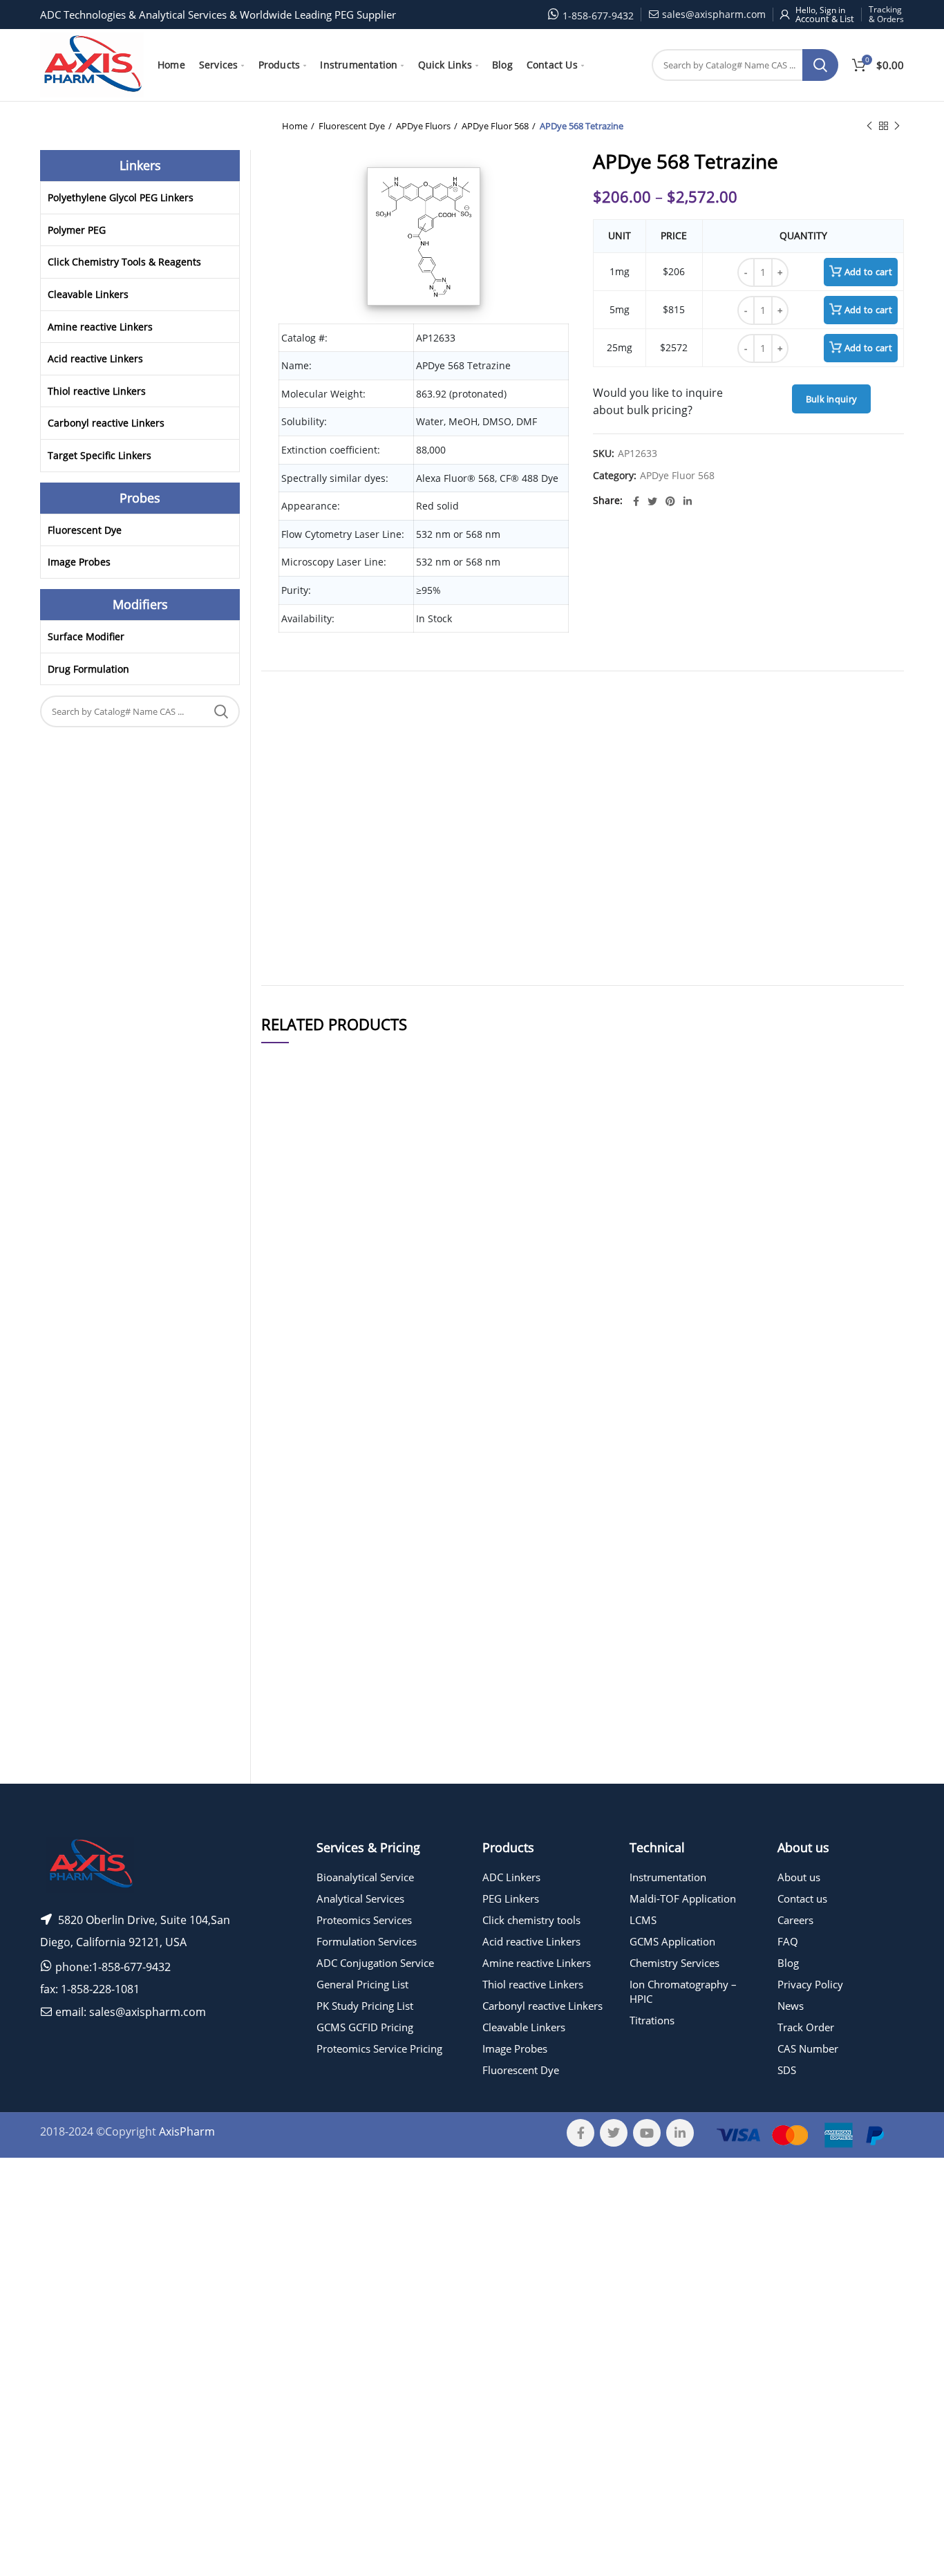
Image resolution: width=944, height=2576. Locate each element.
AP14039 (288, 1363)
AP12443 (288, 1190)
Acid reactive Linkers (95, 358)
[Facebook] (636, 501)
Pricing (866, 1191)
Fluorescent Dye (352, 126)
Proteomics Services (364, 1920)
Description (645, 700)
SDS (787, 2070)
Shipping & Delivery (531, 700)
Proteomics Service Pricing (379, 2048)
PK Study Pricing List (365, 2006)
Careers (795, 1920)
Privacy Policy (810, 1984)
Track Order (806, 2027)
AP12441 (288, 1277)
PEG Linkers (511, 1898)
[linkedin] (688, 501)
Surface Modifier (86, 636)
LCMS (643, 1920)
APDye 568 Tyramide (391, 1363)
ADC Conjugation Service (375, 1963)
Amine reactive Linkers (100, 327)
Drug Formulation (88, 669)
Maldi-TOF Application (683, 1898)
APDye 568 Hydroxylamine (391, 1456)
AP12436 (288, 1602)
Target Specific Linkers (100, 455)
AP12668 (288, 1741)
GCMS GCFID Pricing (365, 2027)
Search (820, 65)
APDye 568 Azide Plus (391, 1741)
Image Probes (79, 562)
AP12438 (288, 1456)
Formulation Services (367, 1941)
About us (799, 1877)
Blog (788, 1963)
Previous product (869, 126)
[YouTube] (647, 2133)
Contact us (802, 1898)
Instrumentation (668, 1877)
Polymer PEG (77, 230)
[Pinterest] (670, 501)
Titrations (652, 2020)
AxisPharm (187, 2131)
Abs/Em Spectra (594, 700)
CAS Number (808, 2048)
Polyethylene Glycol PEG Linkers (121, 197)
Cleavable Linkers (88, 294)
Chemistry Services (674, 1963)
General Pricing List (362, 1984)
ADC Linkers (511, 1877)
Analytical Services (360, 1898)
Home (295, 126)
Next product (897, 126)
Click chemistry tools (531, 1920)
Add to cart (868, 272)
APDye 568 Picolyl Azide (391, 1277)
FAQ (788, 1941)
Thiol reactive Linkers (97, 391)
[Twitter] (652, 501)
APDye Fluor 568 (495, 126)
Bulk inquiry (832, 399)
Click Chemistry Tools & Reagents (124, 262)
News (791, 2006)
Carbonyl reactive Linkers (106, 423)
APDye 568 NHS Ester (391, 1602)
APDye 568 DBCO (391, 1190)
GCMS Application (672, 1941)
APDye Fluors (423, 126)
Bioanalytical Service (365, 1877)
